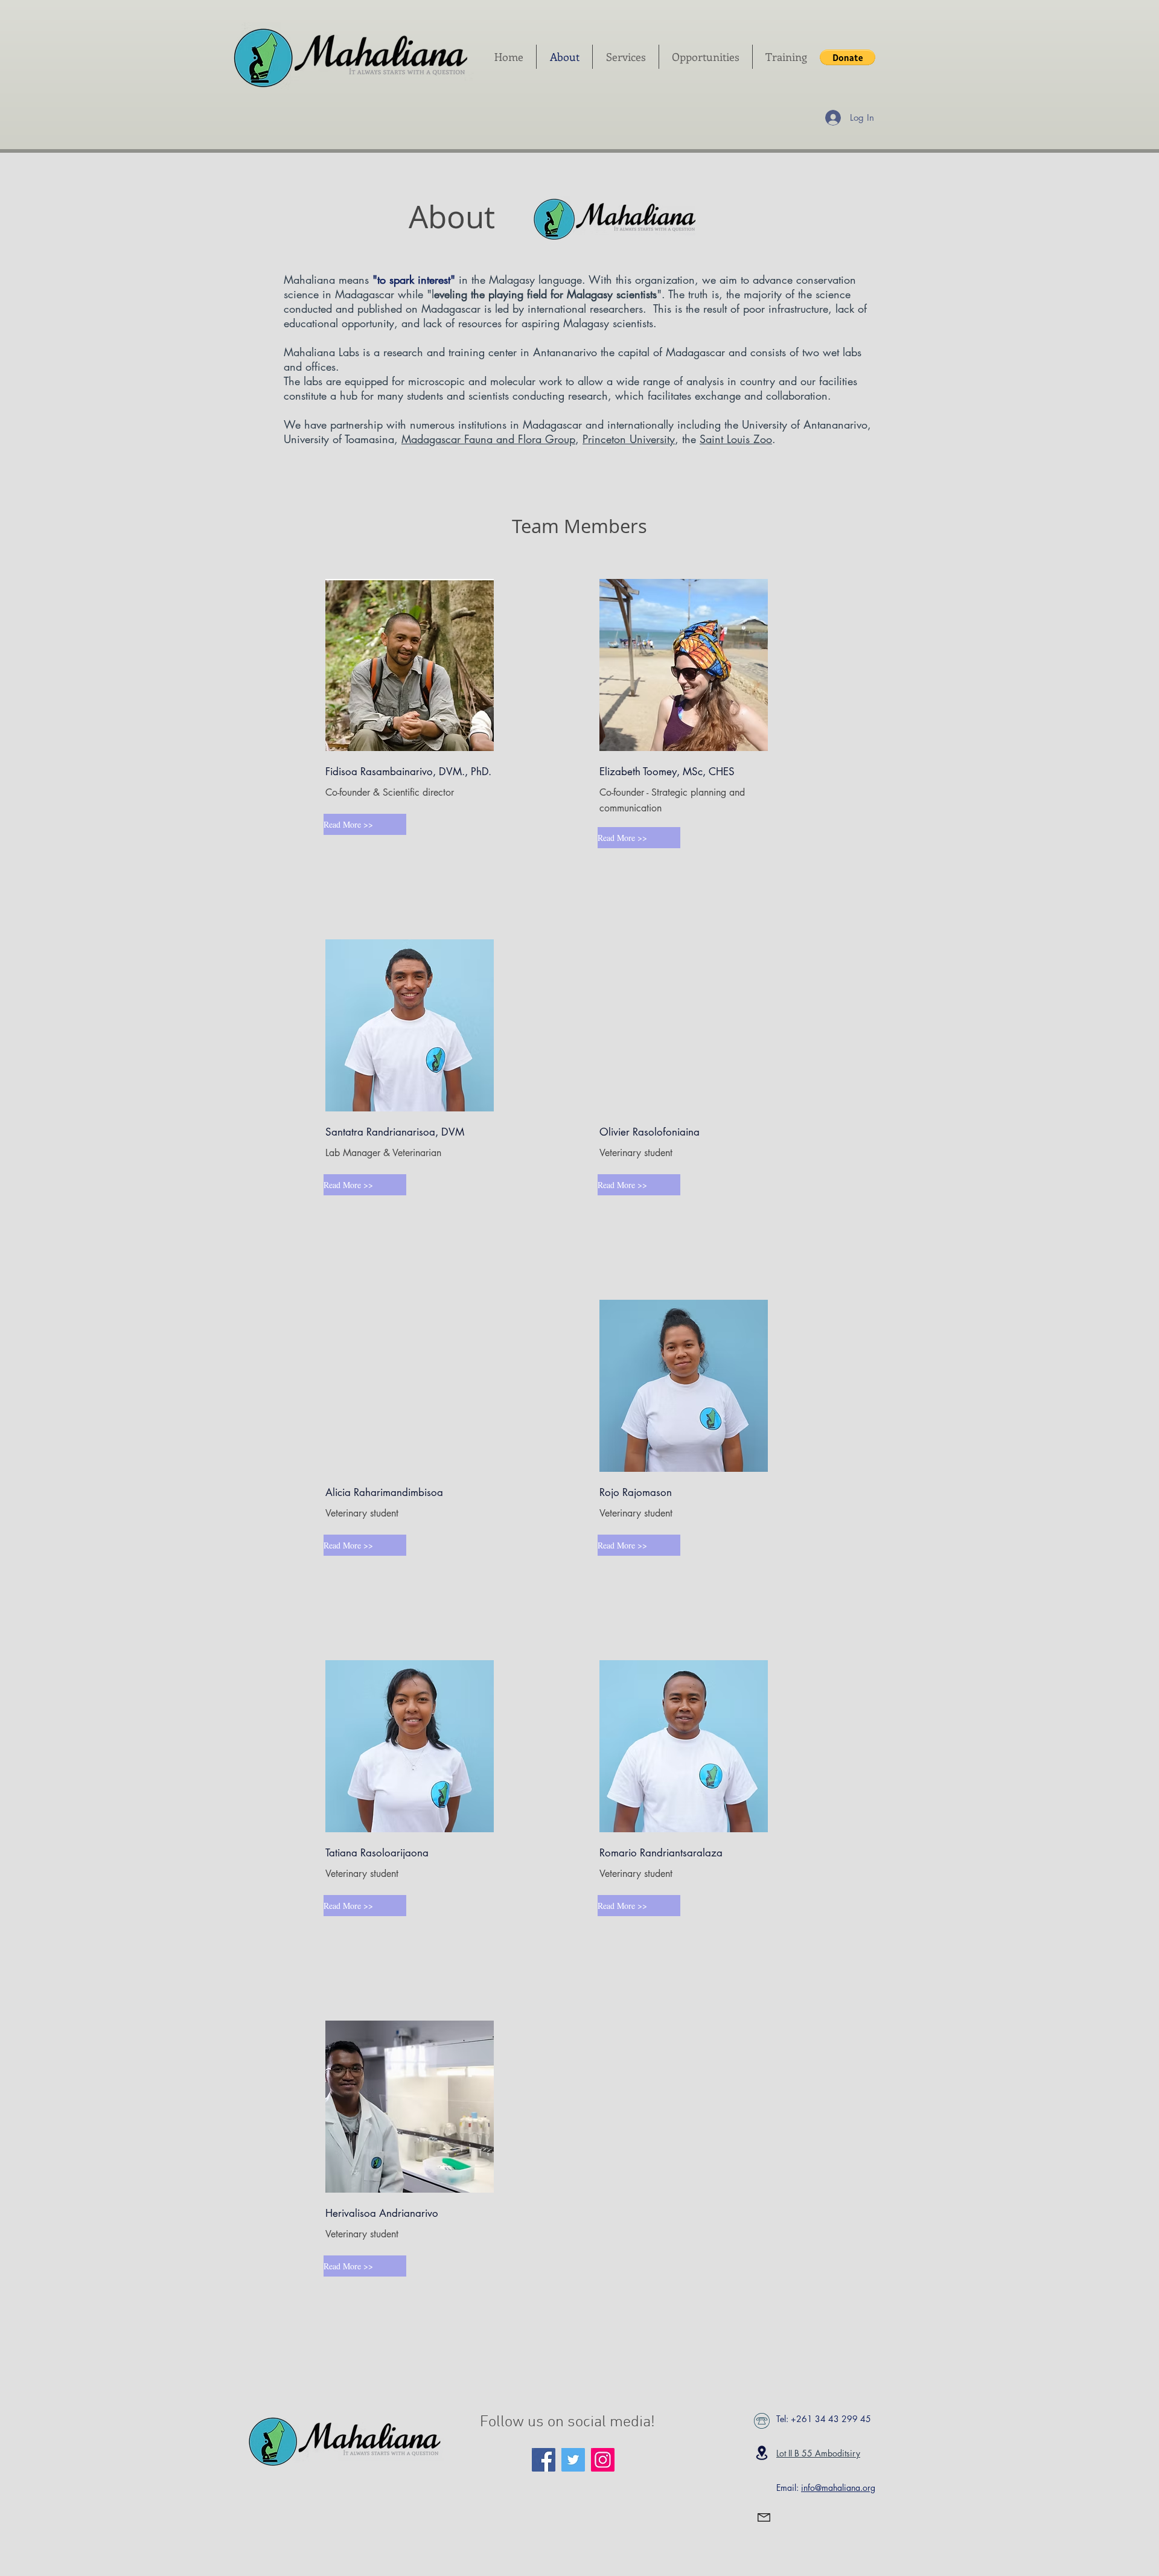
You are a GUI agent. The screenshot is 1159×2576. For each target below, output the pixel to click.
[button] (848, 57)
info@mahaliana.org (838, 2488)
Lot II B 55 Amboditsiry (818, 2453)
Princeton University (629, 439)
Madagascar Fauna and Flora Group (488, 439)
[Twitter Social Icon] (573, 2460)
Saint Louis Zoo (736, 439)
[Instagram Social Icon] (603, 2460)
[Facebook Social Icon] (544, 2460)
